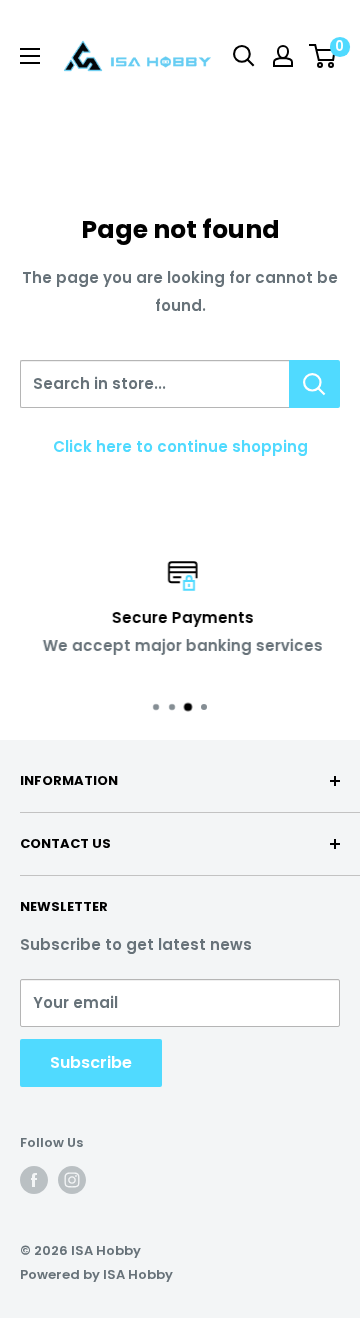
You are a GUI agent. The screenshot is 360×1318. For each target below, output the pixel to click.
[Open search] (244, 56)
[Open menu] (30, 56)
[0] (323, 56)
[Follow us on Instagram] (72, 1180)
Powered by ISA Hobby (96, 1274)
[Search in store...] (314, 384)
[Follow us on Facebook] (34, 1180)
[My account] (283, 56)
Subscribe (91, 1062)
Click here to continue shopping (180, 446)
